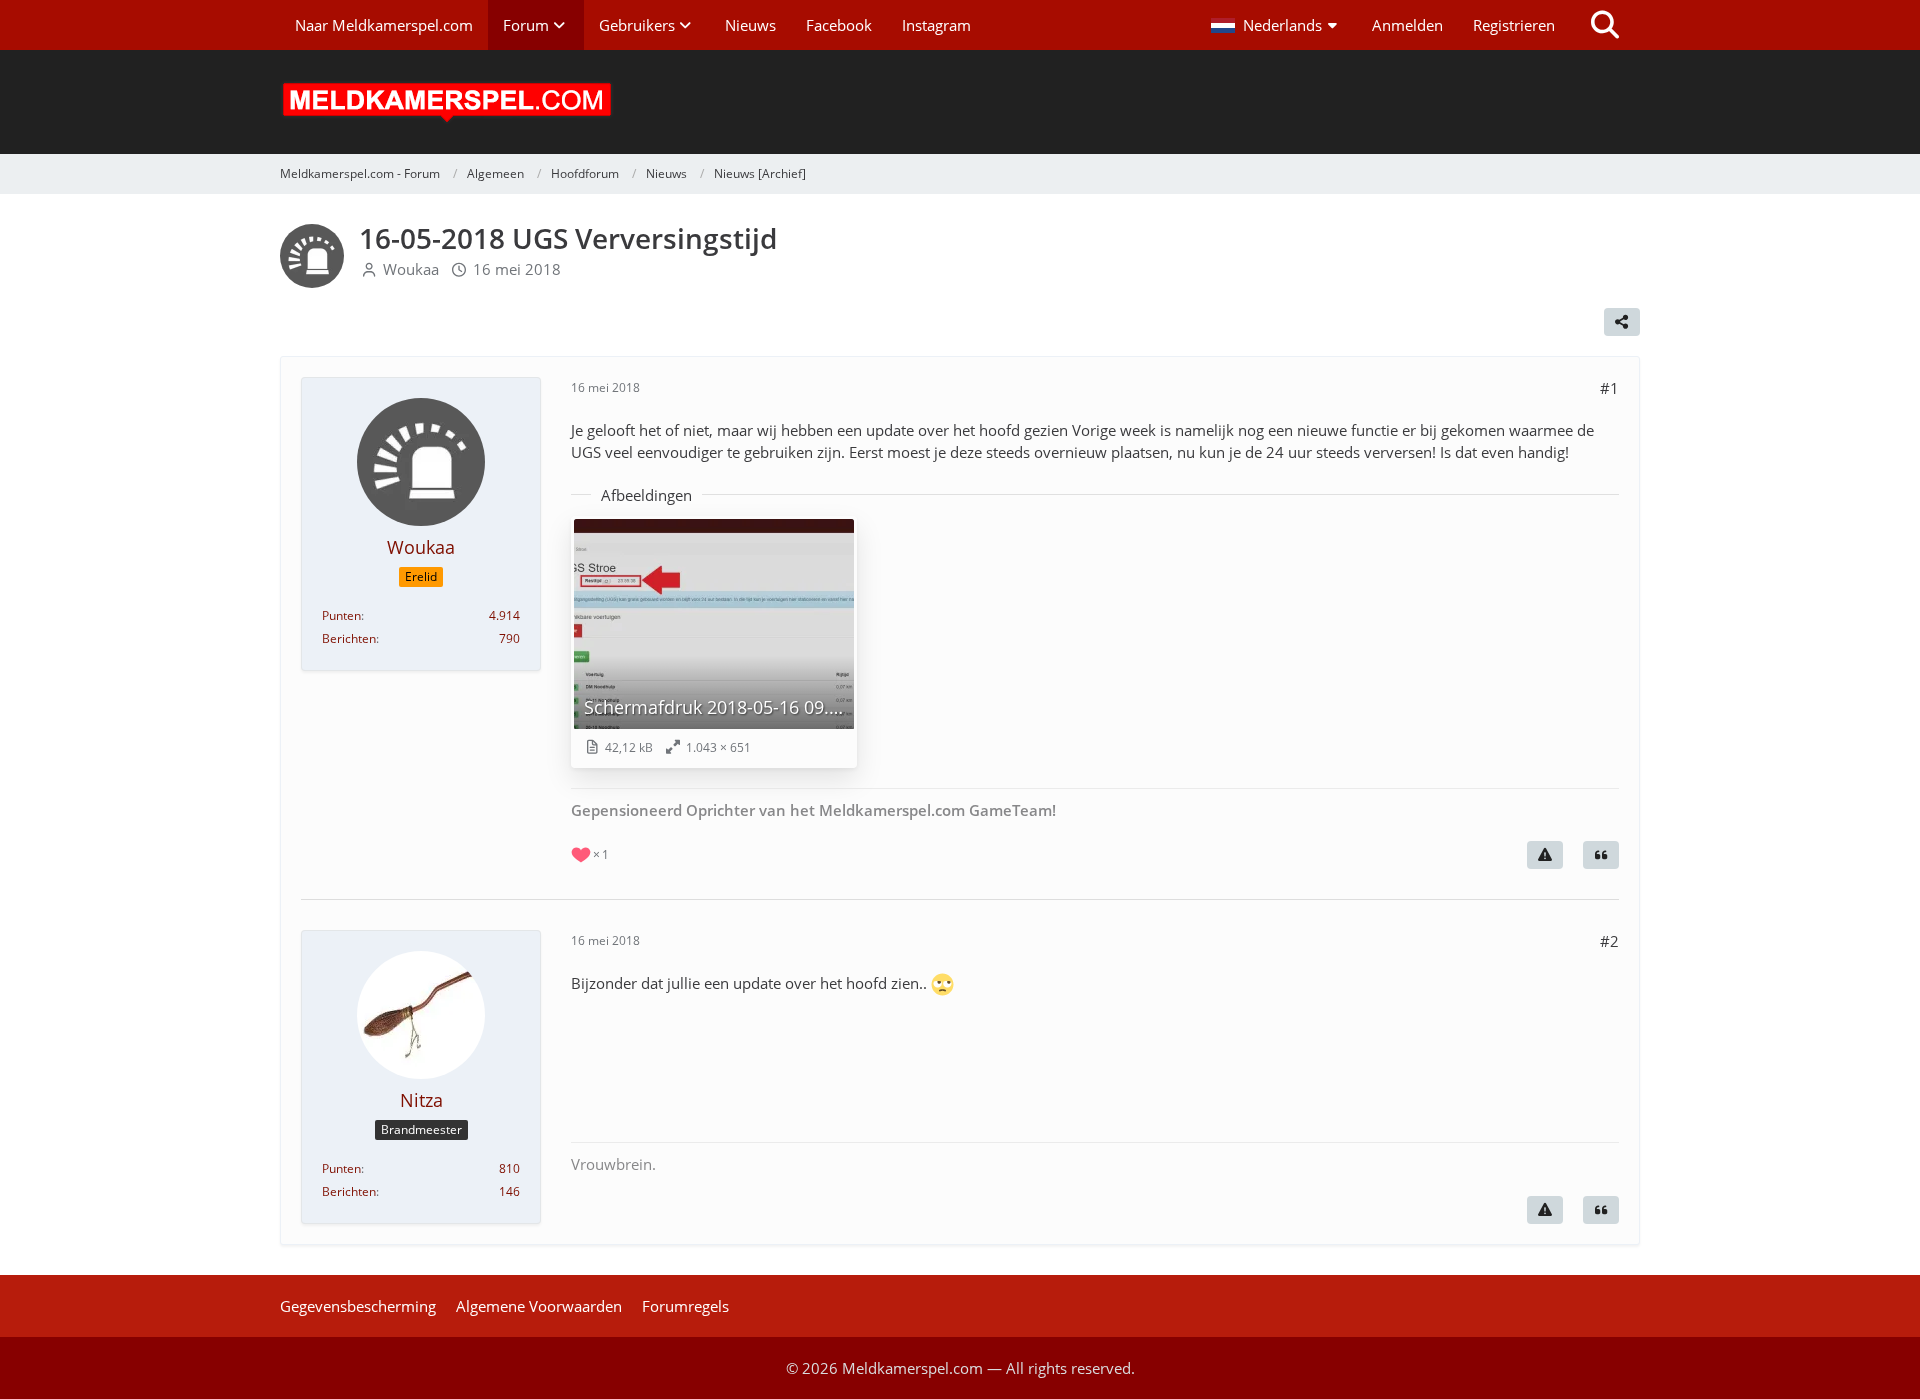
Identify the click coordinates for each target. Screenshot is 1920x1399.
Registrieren (1514, 25)
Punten (341, 615)
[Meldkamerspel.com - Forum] (960, 102)
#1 (1609, 388)
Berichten (349, 638)
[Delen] (1622, 322)
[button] (1276, 25)
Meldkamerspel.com (912, 1368)
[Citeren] (1601, 855)
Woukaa (411, 269)
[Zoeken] (1605, 25)
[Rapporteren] (1545, 855)
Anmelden (1407, 25)
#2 (1609, 941)
